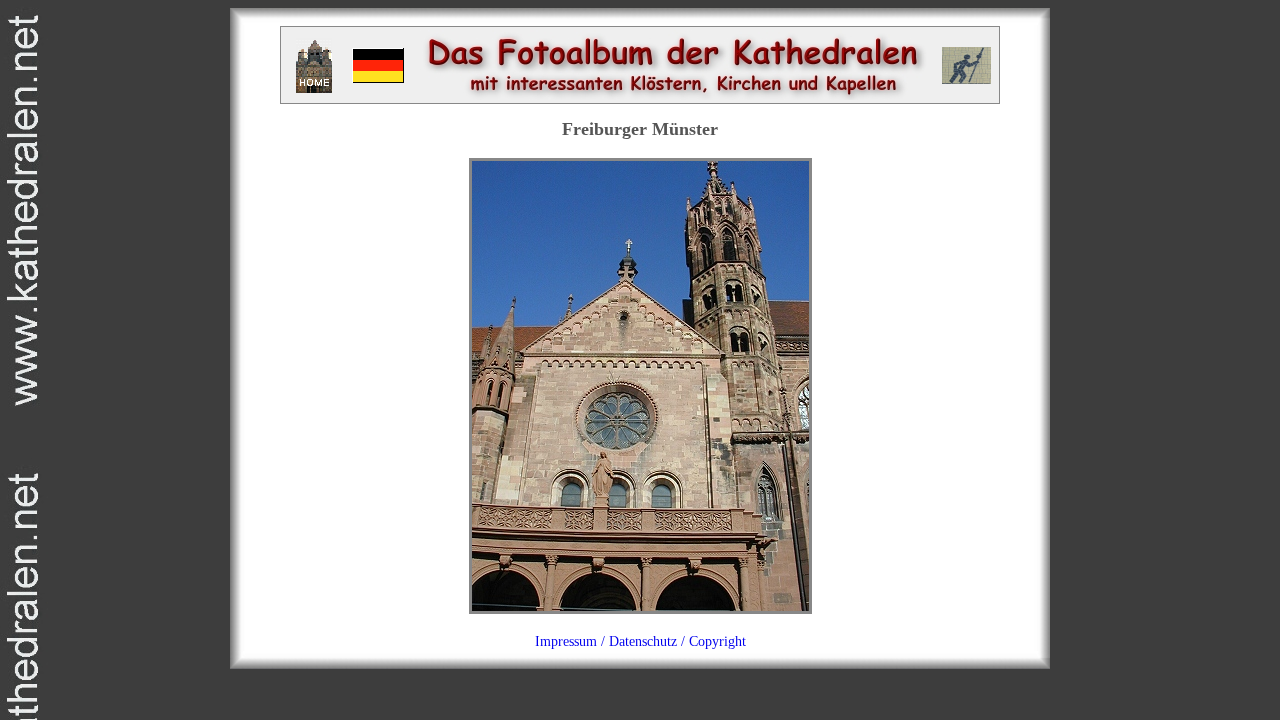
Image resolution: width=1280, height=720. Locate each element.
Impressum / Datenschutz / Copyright (640, 641)
